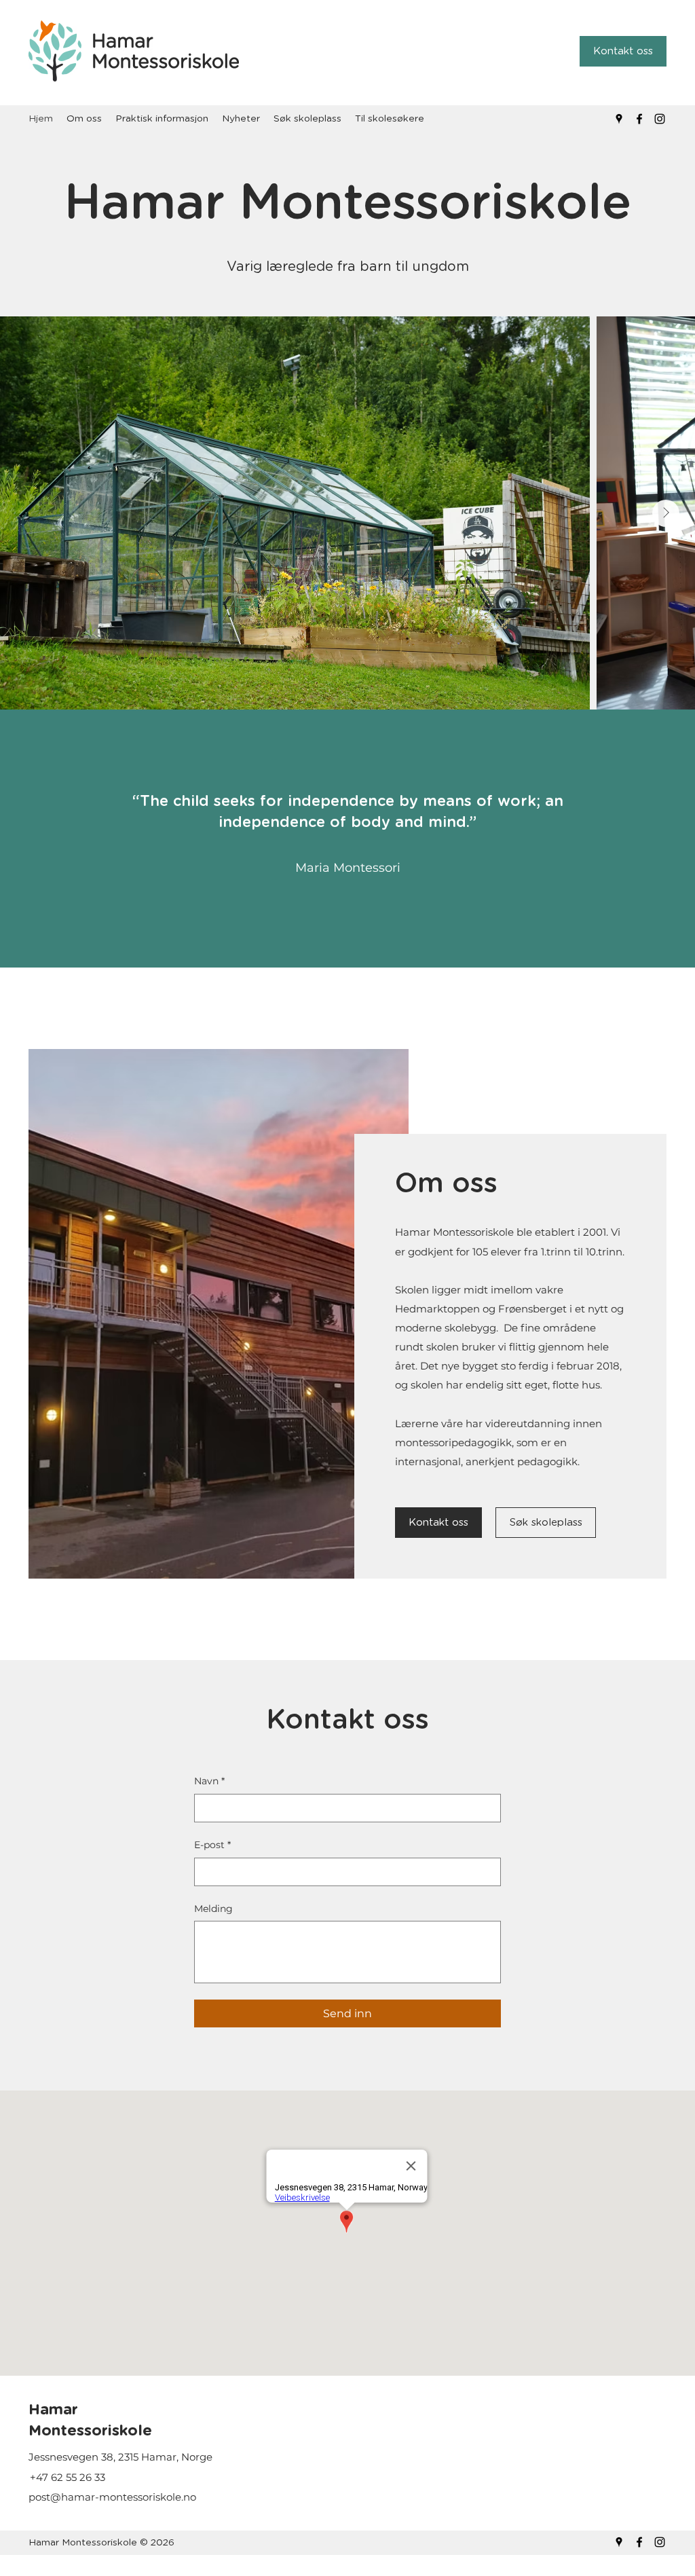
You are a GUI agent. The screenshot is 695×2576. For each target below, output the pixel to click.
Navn (209, 1781)
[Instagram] (660, 119)
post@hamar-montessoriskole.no (112, 2497)
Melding (213, 1909)
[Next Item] (666, 513)
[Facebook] (639, 119)
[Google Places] (619, 119)
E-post (212, 1845)
